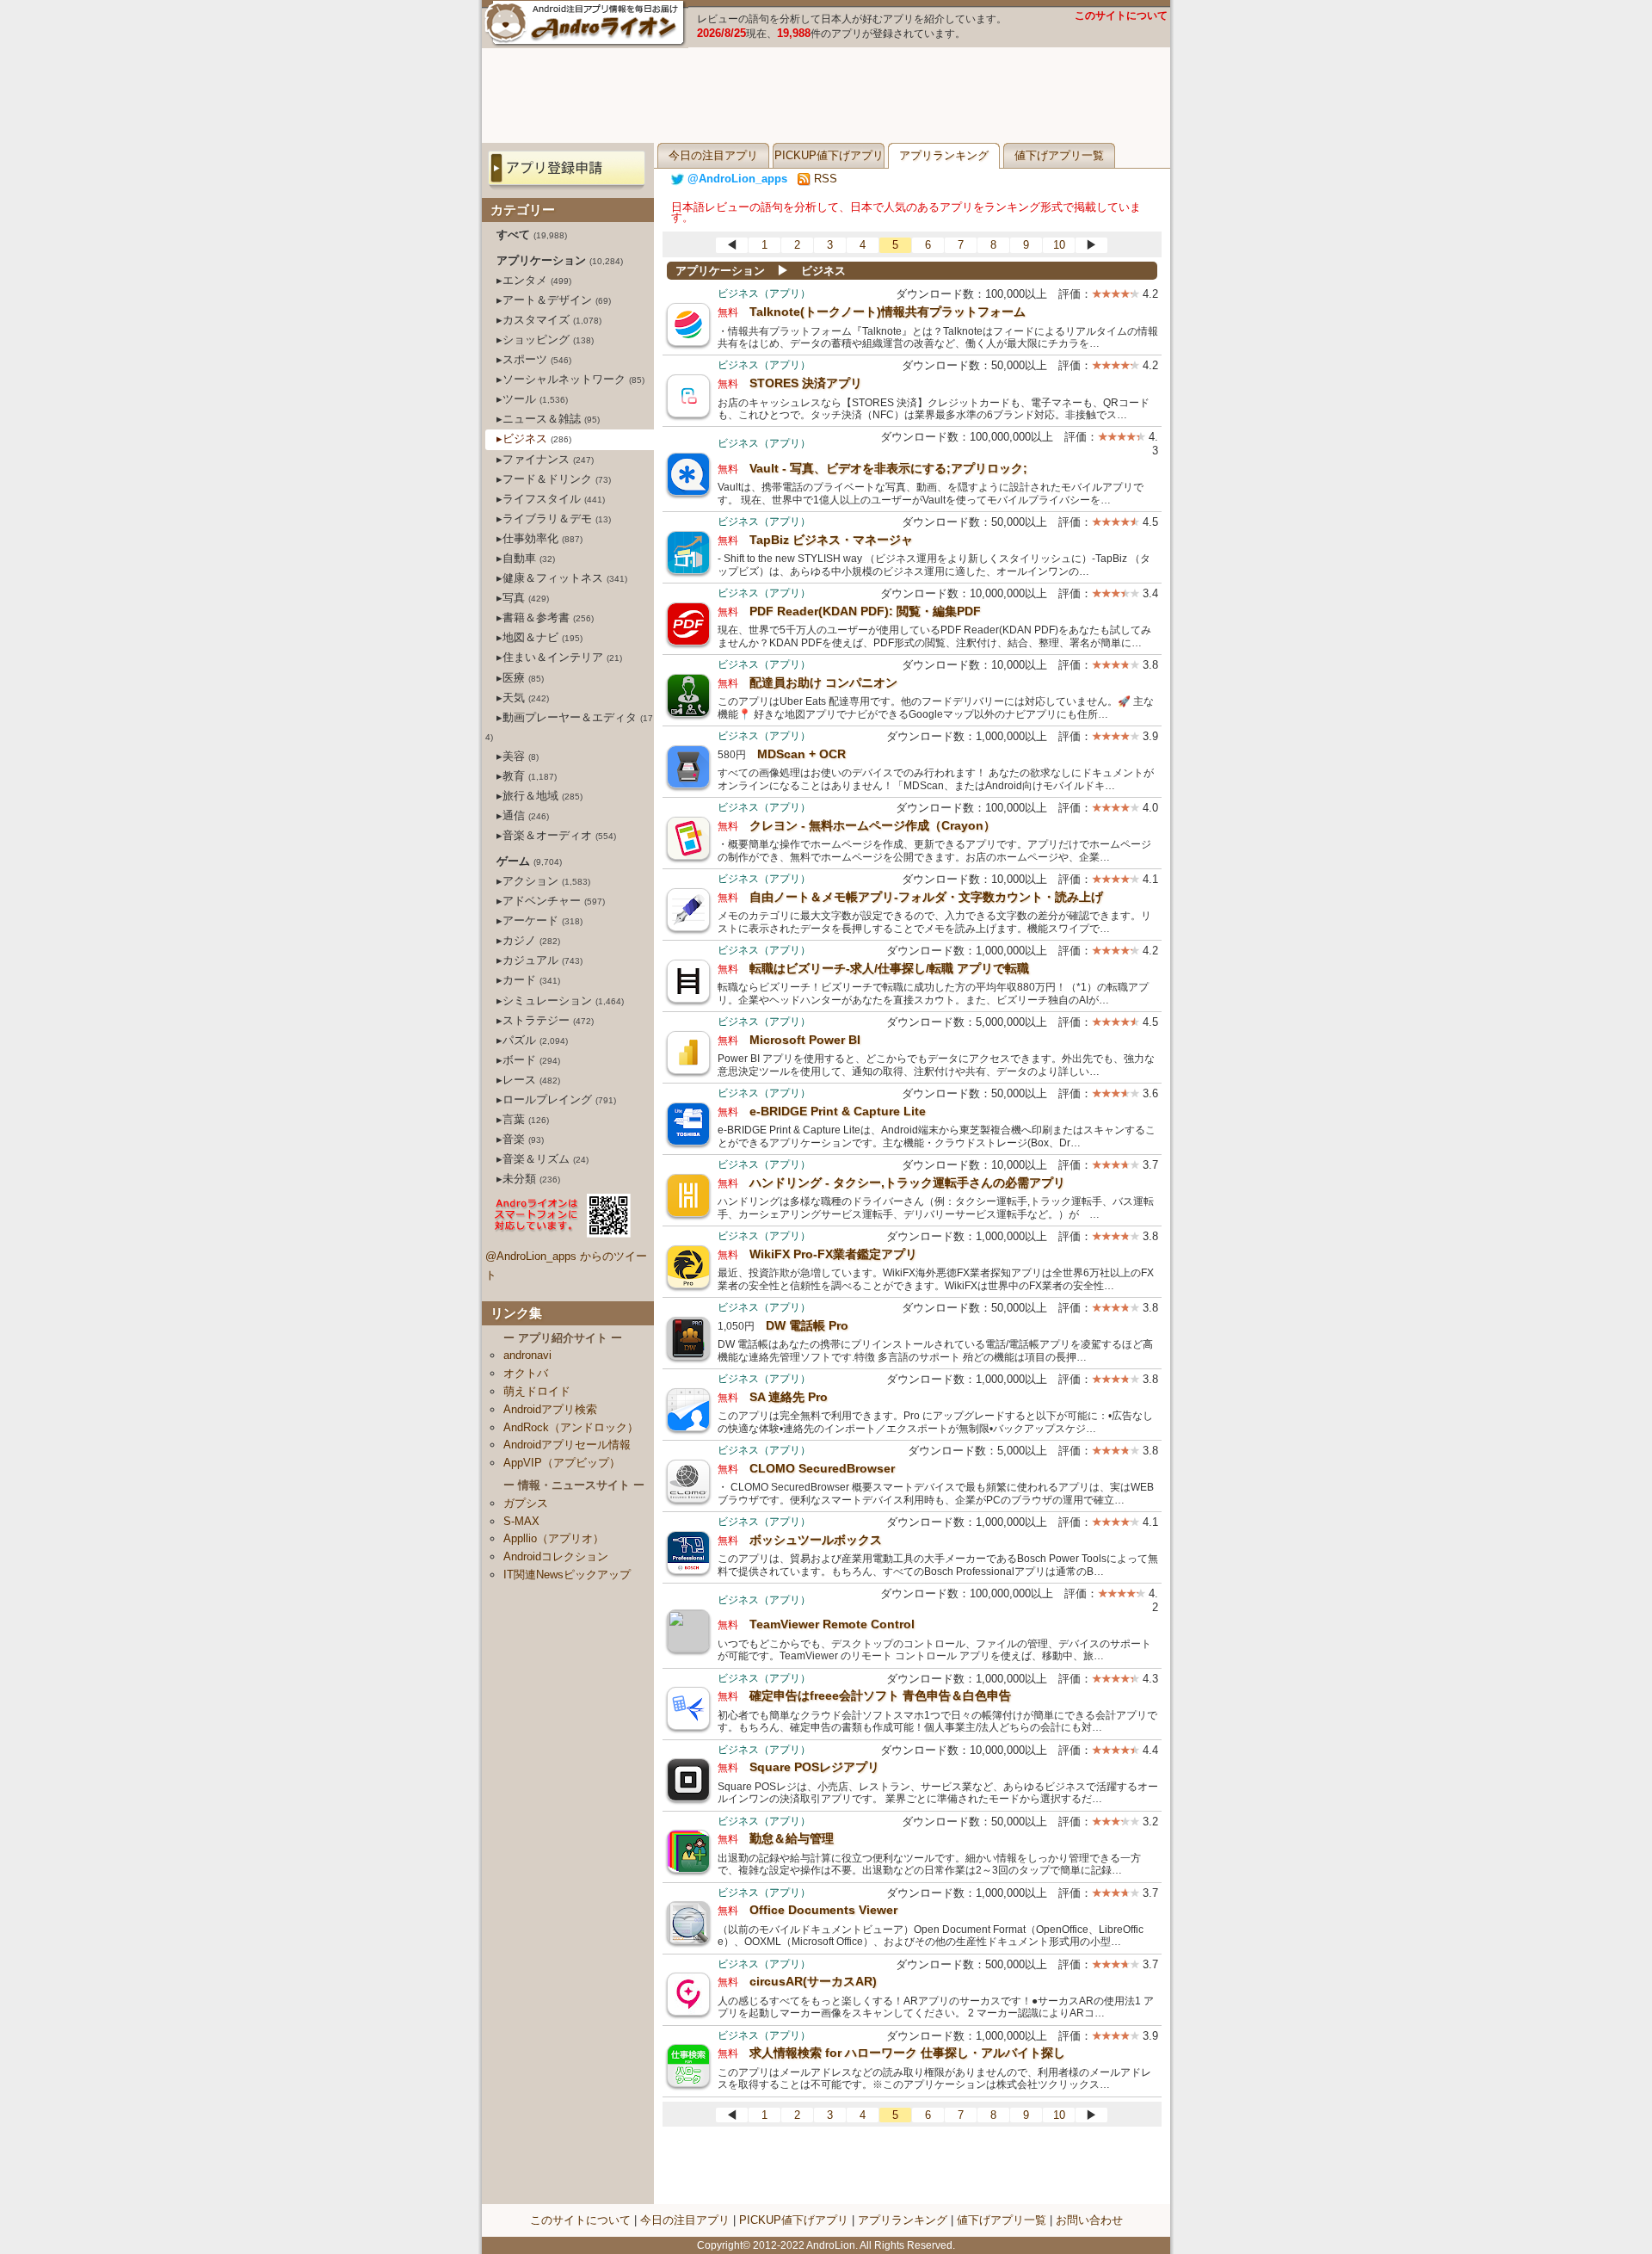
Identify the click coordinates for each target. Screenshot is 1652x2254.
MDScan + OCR (801, 754)
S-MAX (521, 1521)
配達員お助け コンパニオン (823, 682)
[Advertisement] (826, 96)
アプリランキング (944, 155)
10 (1059, 245)
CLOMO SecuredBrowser (822, 1468)
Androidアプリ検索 (550, 1409)
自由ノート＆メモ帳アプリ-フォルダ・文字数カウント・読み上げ (926, 897)
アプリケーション (720, 271)
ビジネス (823, 271)
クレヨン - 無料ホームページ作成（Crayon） (872, 825)
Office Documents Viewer (823, 1910)
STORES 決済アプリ (806, 383)
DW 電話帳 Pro (807, 1325)
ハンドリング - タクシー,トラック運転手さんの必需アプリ (907, 1183)
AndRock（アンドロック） (571, 1427)
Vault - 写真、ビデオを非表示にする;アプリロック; (888, 468)
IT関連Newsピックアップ (567, 1575)
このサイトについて (1121, 15)
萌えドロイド (537, 1391)
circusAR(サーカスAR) (813, 1981)
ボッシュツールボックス (816, 1540)
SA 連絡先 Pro (789, 1397)
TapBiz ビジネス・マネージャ (831, 540)
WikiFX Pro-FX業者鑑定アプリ (833, 1254)
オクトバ (526, 1373)
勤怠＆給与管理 (792, 1838)
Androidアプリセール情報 (567, 1445)
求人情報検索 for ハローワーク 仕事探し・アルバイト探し (907, 2053)
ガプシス (526, 1503)
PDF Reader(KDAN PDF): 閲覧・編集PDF (865, 611)
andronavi (527, 1355)
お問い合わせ (1089, 2220)
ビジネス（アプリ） (764, 293)
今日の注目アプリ (713, 155)
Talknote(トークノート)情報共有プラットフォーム (888, 312)
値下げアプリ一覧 (1059, 155)
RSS (824, 179)
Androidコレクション (556, 1556)
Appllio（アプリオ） (554, 1538)
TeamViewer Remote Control (832, 1624)
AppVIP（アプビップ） (562, 1463)
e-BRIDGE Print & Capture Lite (838, 1111)
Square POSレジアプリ (814, 1767)
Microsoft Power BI (805, 1040)
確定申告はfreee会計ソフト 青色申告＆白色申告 (880, 1695)
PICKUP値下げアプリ (829, 155)
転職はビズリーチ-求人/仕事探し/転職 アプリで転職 (889, 968)
